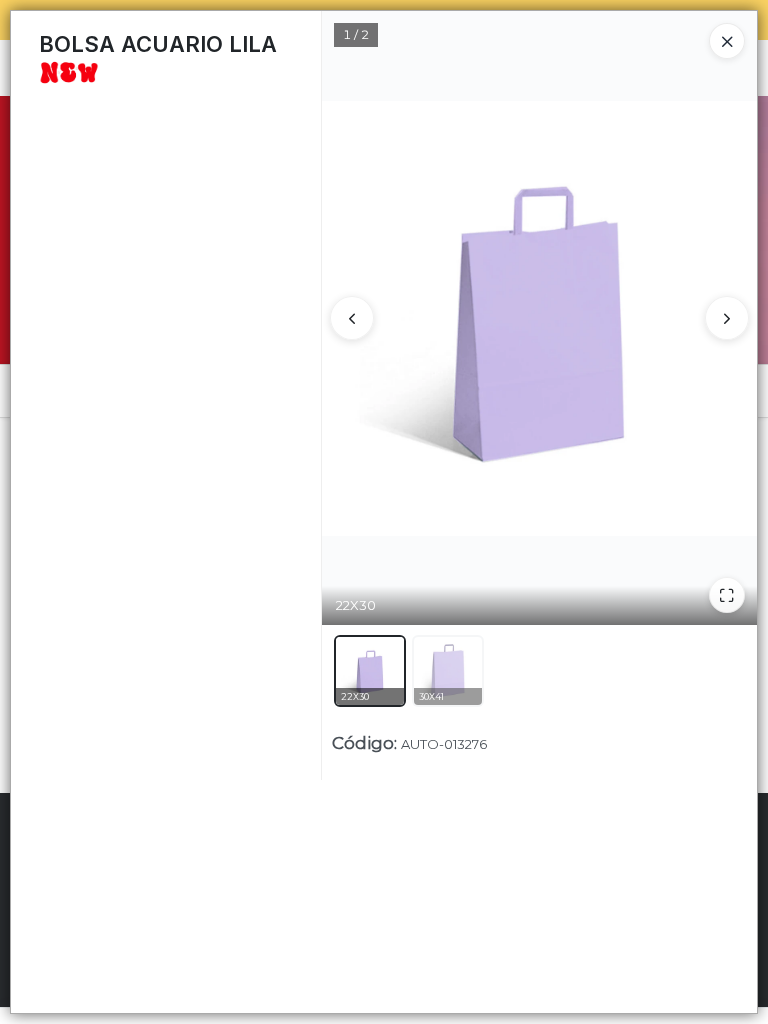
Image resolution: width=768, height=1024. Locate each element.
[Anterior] (352, 318)
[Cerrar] (727, 41)
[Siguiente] (727, 318)
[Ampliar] (727, 595)
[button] (370, 671)
